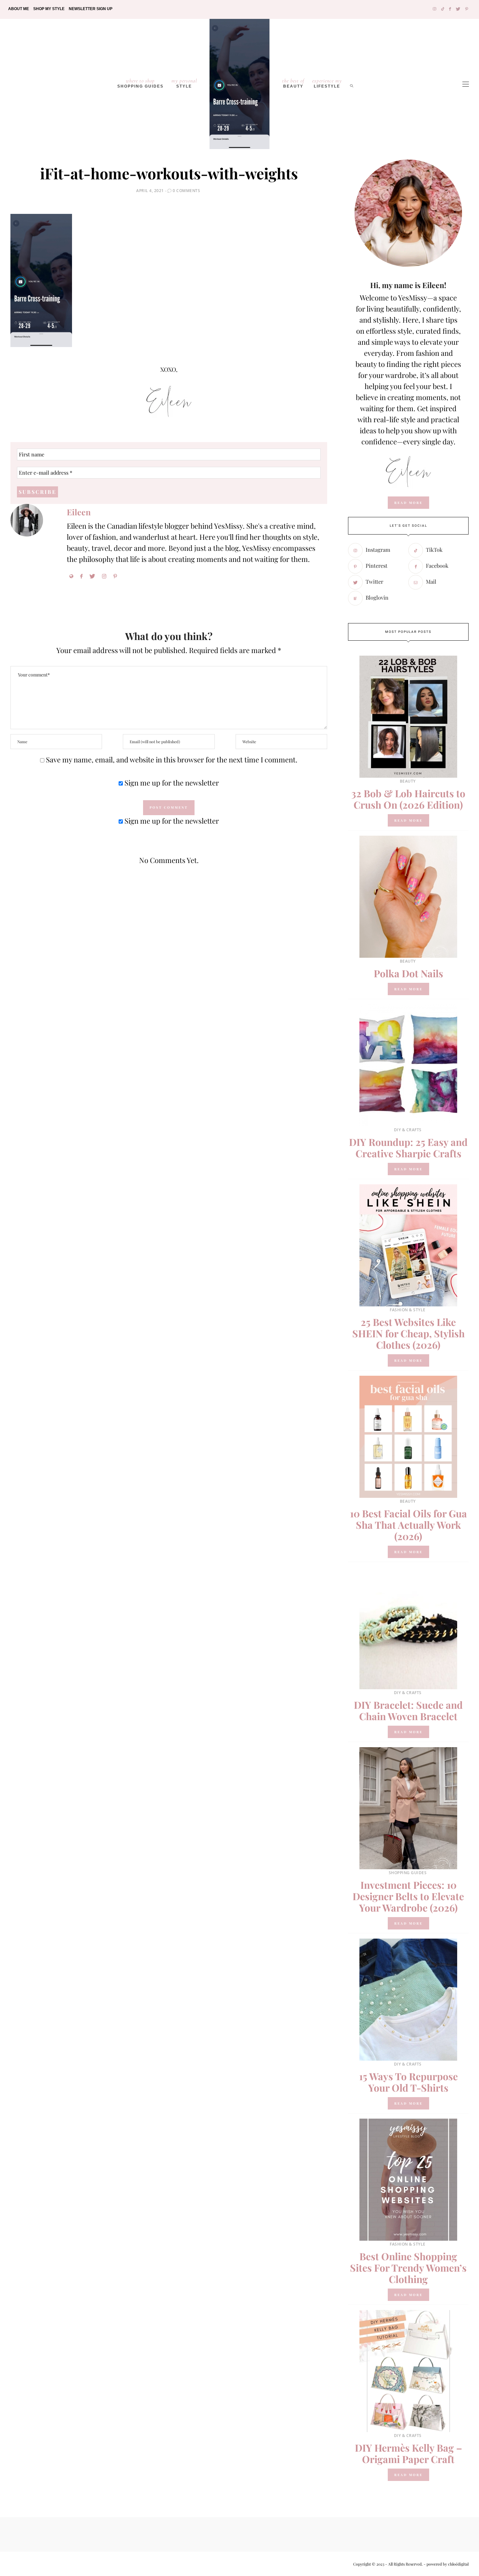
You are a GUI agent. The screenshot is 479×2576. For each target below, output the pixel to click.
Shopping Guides (140, 83)
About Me (19, 9)
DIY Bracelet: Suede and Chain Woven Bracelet (408, 1711)
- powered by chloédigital (446, 2564)
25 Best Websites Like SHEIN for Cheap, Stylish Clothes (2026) (408, 1333)
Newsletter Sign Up (91, 9)
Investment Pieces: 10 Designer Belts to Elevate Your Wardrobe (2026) (408, 1896)
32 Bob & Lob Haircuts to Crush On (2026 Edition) (408, 799)
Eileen (79, 512)
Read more (408, 820)
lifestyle (327, 83)
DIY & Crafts (408, 1130)
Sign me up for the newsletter (171, 783)
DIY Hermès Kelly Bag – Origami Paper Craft (408, 2453)
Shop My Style (49, 9)
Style (184, 83)
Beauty (293, 83)
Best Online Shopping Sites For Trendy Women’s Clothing (408, 2268)
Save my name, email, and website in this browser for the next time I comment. (172, 759)
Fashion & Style (408, 1310)
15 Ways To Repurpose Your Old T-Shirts (408, 2082)
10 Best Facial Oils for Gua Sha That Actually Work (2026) (408, 1525)
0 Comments (186, 191)
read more (408, 503)
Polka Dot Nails (408, 973)
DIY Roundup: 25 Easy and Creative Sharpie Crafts (408, 1148)
